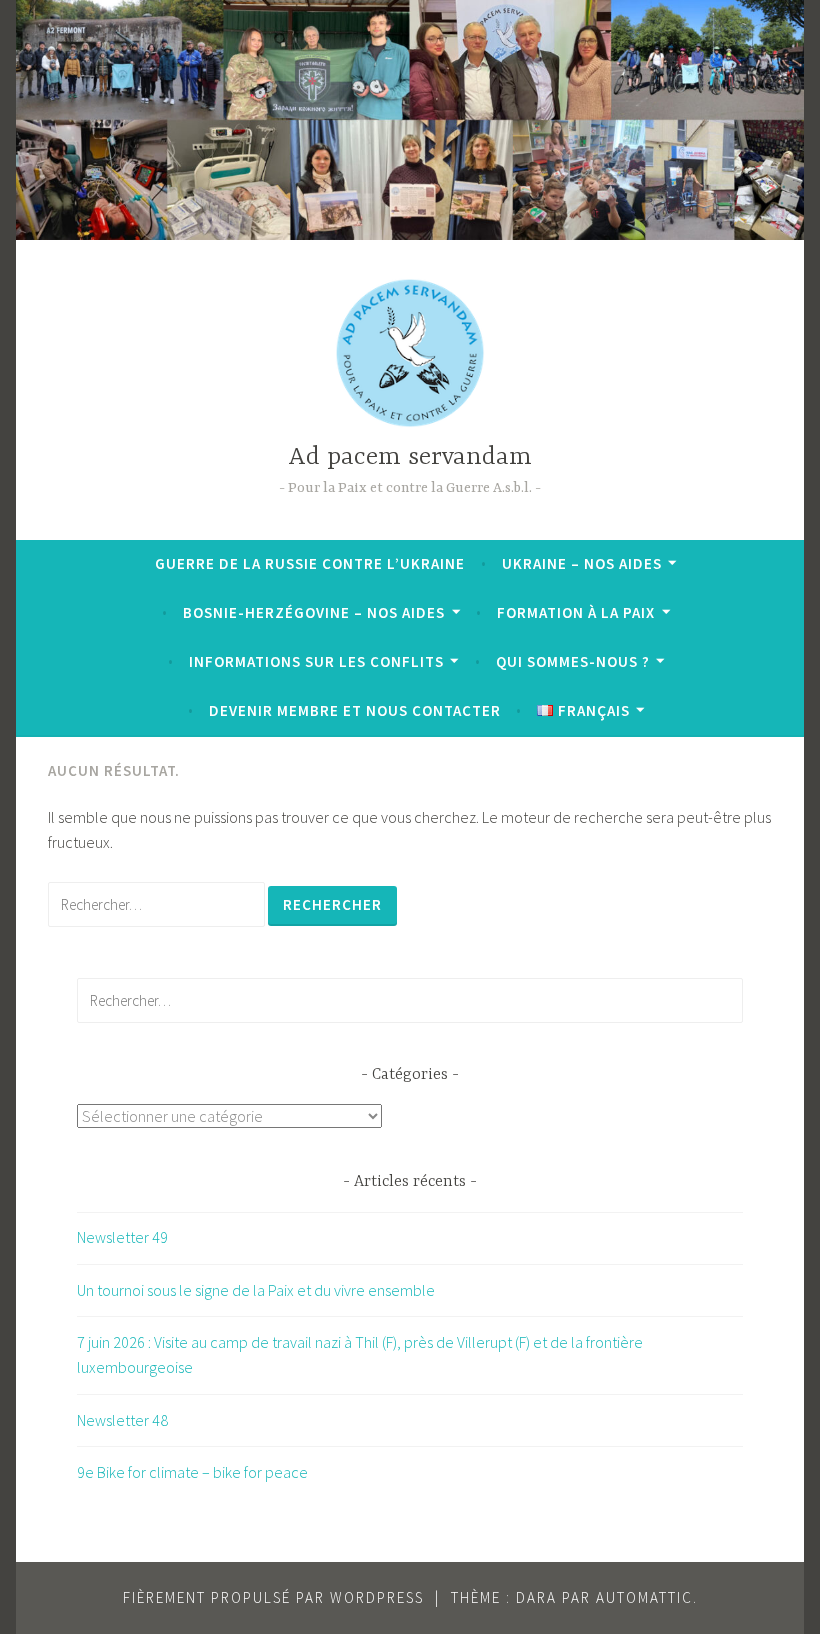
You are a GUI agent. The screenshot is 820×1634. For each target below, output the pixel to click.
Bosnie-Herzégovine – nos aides (314, 612)
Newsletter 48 (122, 1420)
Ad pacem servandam (410, 457)
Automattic (644, 1597)
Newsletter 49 (122, 1237)
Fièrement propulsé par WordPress (273, 1597)
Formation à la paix (576, 612)
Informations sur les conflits (316, 661)
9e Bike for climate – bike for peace (192, 1472)
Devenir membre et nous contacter (355, 710)
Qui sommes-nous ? (573, 661)
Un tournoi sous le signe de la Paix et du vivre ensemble (256, 1290)
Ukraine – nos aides (582, 563)
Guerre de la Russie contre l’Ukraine (310, 563)
